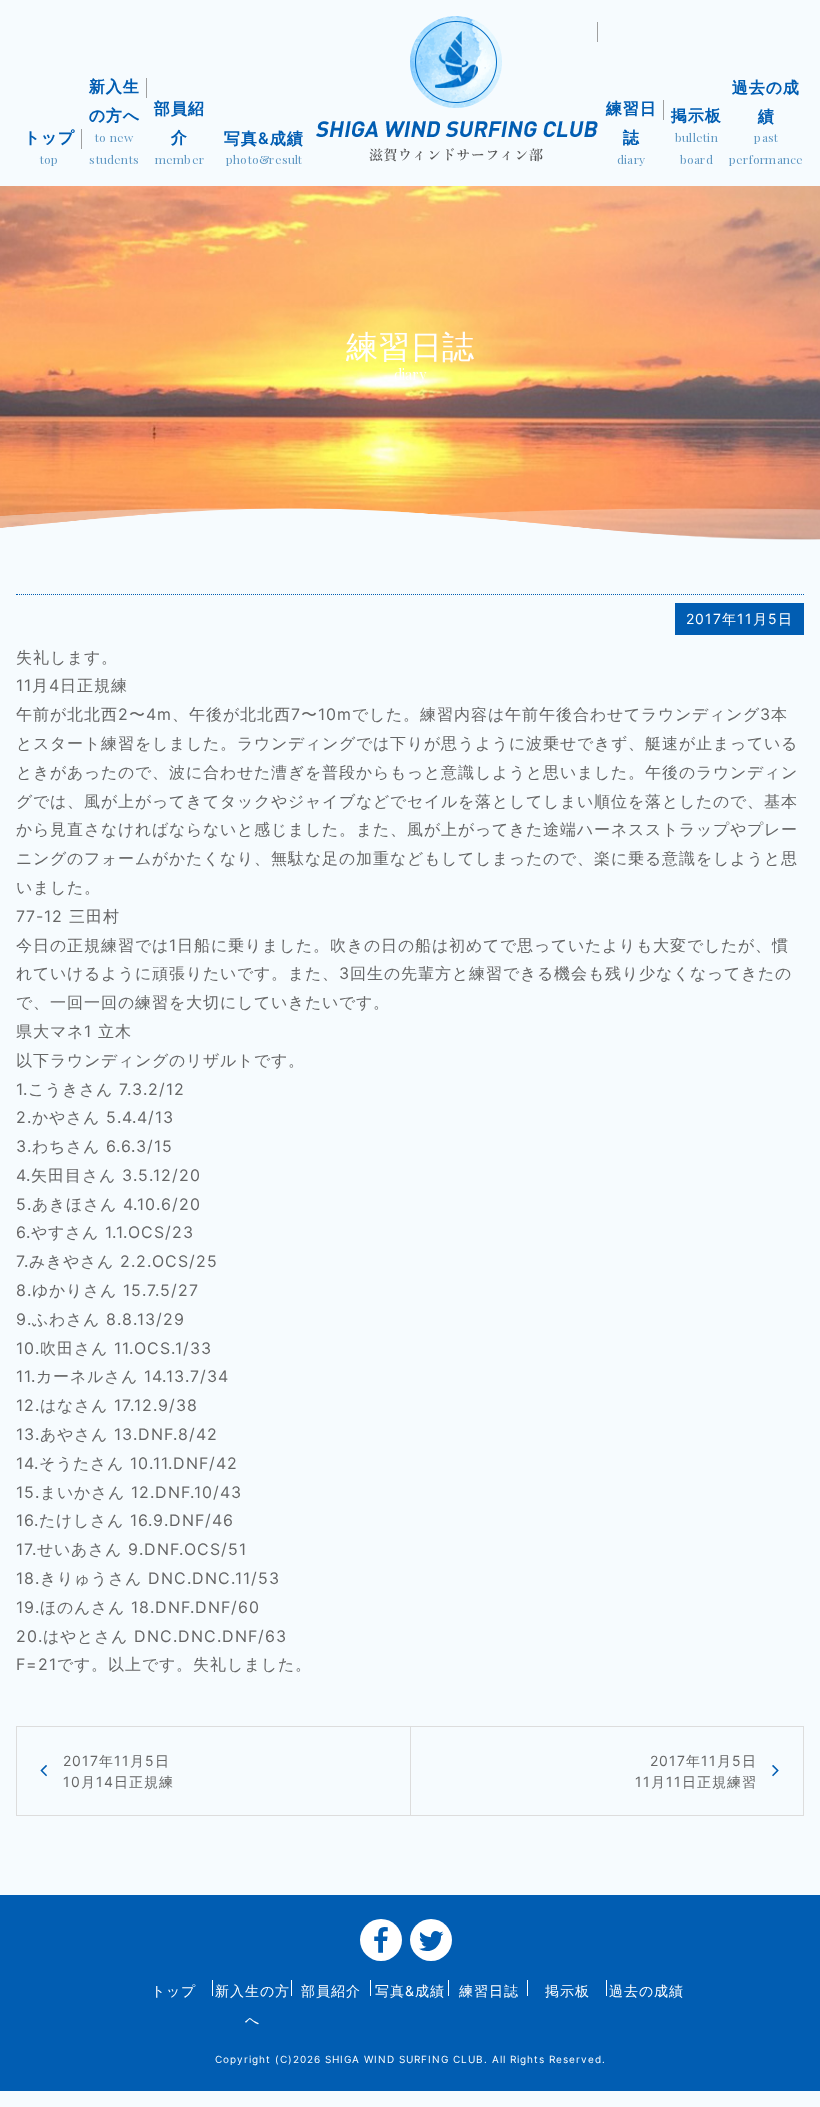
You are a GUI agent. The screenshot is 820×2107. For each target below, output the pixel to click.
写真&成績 (264, 147)
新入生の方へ (114, 121)
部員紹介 (179, 132)
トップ (49, 147)
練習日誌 (631, 132)
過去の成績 (766, 122)
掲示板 (696, 136)
